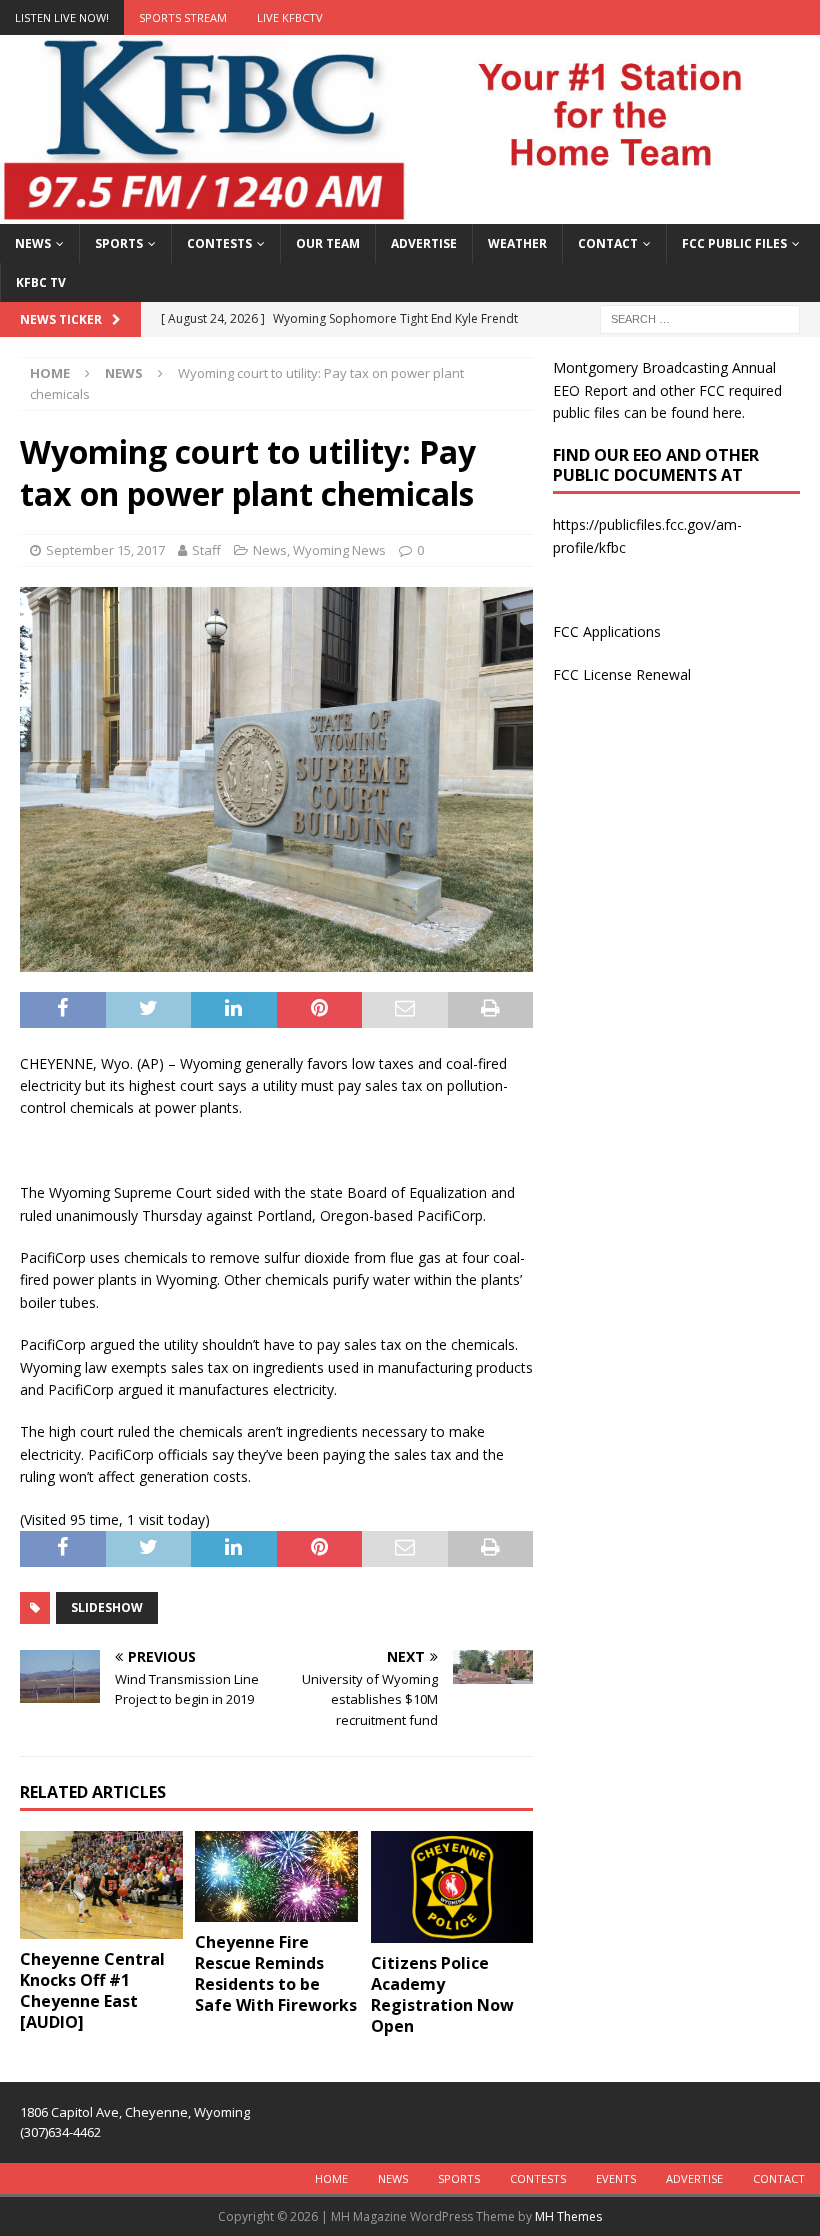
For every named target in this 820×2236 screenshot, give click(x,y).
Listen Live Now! (62, 17)
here (727, 412)
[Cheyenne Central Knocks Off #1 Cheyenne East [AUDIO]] (101, 1885)
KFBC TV (41, 282)
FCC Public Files (734, 243)
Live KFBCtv (290, 17)
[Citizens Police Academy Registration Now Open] (452, 1887)
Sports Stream (183, 17)
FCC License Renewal (622, 674)
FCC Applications (607, 631)
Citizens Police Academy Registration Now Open (442, 1994)
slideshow (107, 1607)
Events (616, 2178)
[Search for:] (700, 318)
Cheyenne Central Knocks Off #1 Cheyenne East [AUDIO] (92, 1990)
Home (331, 2178)
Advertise (424, 243)
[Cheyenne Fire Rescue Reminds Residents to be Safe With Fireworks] (276, 1877)
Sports (119, 243)
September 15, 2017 (105, 550)
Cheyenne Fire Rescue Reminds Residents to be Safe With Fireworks (276, 1973)
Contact (608, 243)
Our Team (328, 243)
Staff (206, 550)
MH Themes (568, 2216)
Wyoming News (339, 550)
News (33, 243)
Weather (517, 243)
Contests (219, 243)
